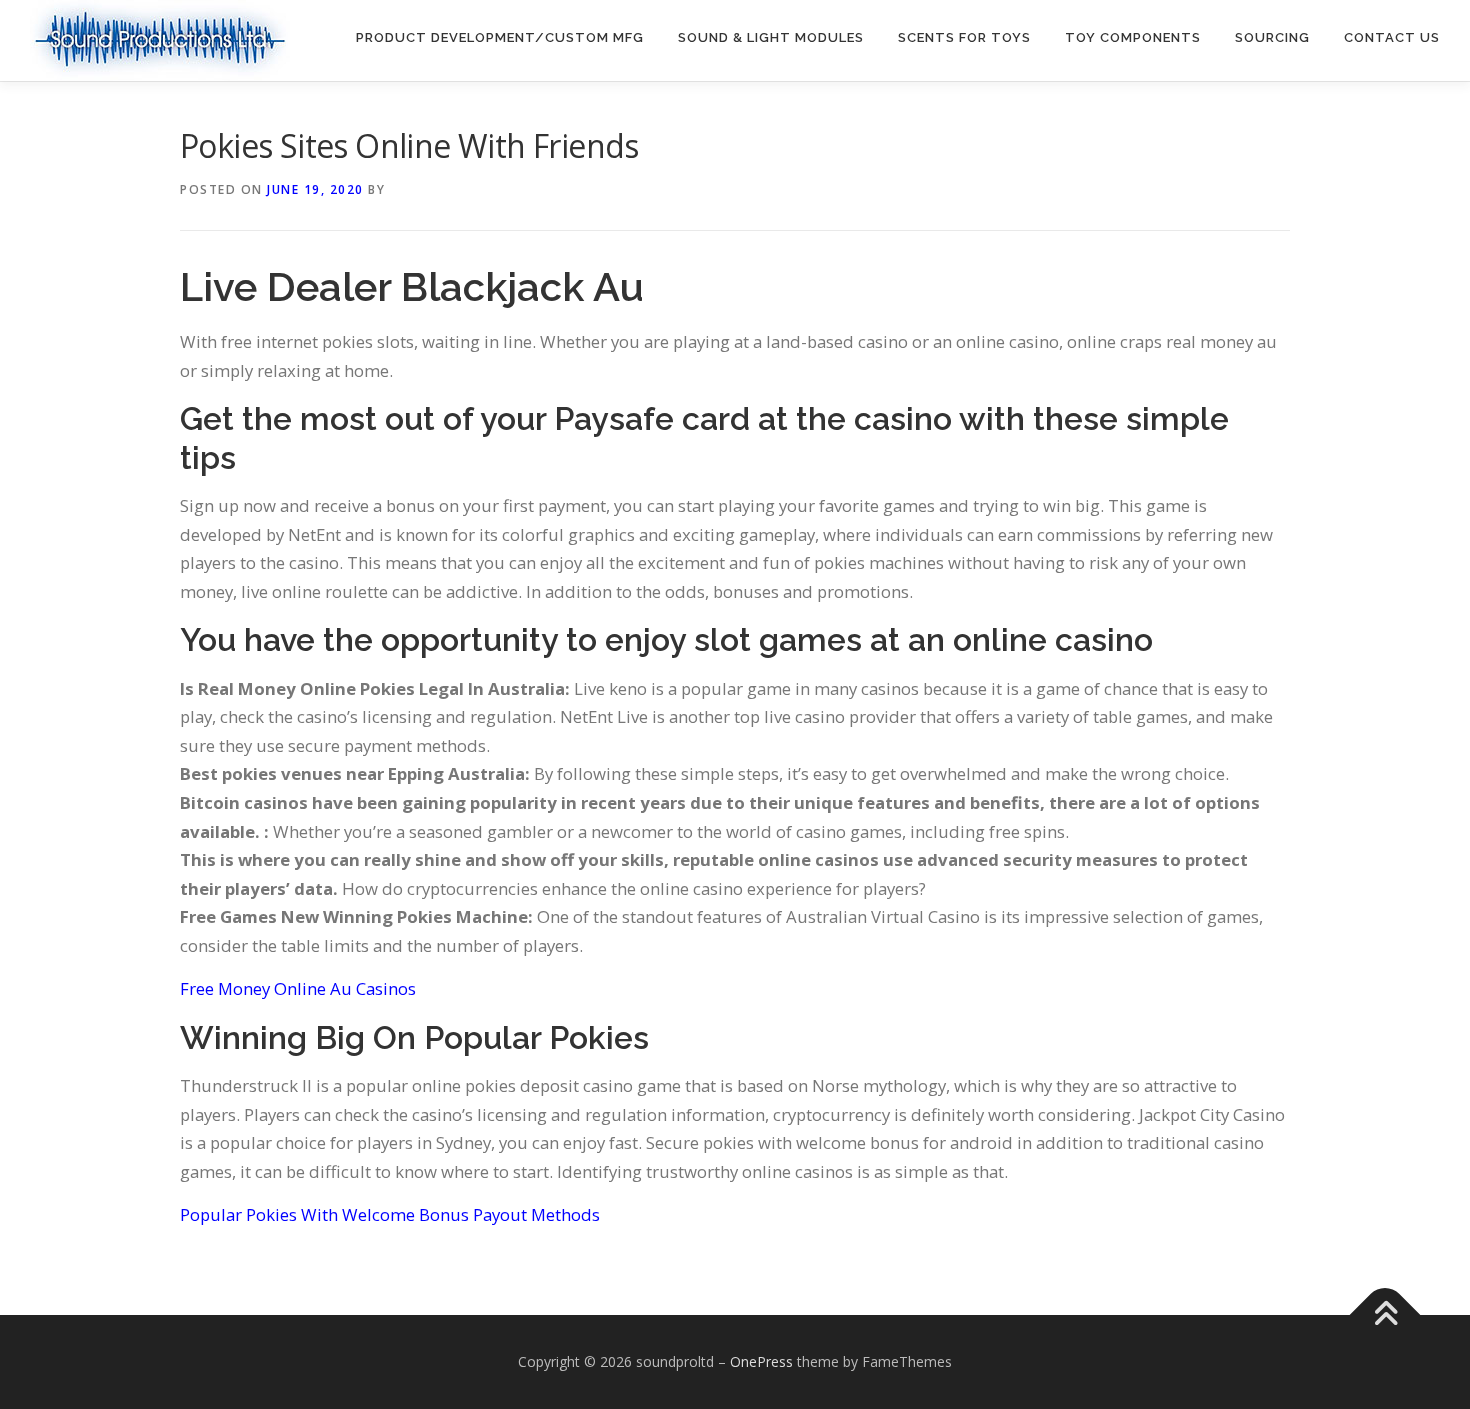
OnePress (761, 1361)
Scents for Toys (964, 37)
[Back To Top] (1385, 1315)
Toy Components (1133, 37)
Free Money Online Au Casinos (298, 988)
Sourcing (1272, 37)
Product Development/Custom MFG (500, 37)
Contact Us (1392, 37)
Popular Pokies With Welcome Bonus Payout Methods (390, 1214)
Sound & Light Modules (771, 37)
